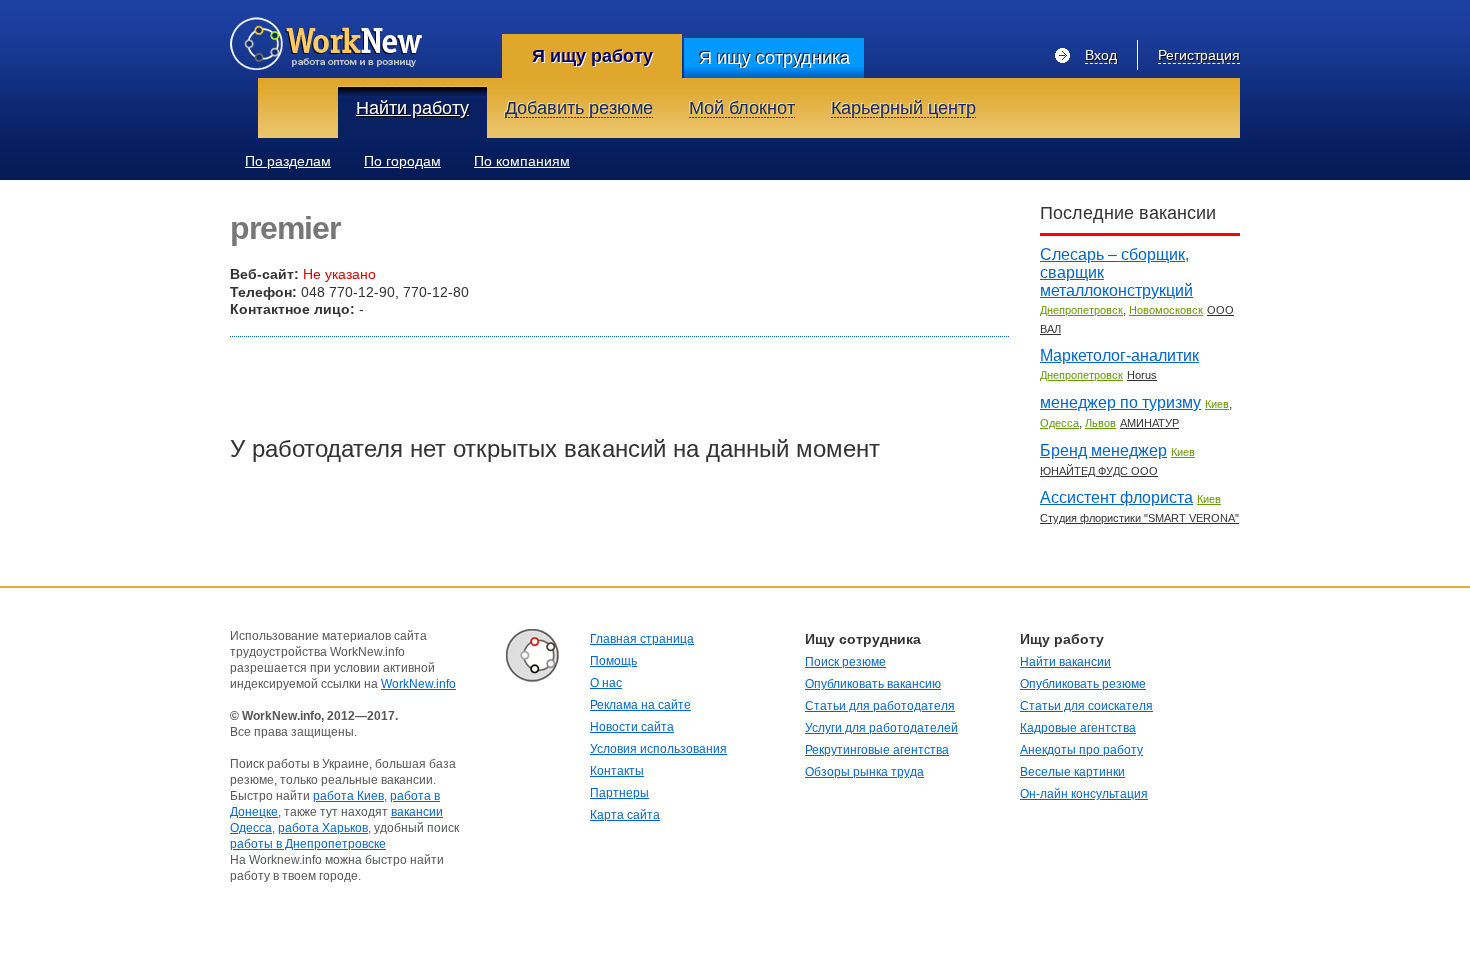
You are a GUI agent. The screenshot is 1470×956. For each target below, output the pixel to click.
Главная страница (642, 639)
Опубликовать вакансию (873, 684)
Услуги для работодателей (881, 728)
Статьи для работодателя (880, 706)
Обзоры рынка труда (864, 772)
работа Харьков (323, 828)
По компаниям (522, 161)
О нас (606, 683)
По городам (402, 161)
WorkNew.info (418, 684)
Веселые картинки (1072, 772)
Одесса (1059, 423)
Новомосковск (1166, 310)
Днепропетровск (1081, 310)
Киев (1217, 404)
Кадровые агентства (1078, 728)
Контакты (617, 771)
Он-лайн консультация (1084, 794)
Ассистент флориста (1116, 497)
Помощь (613, 661)
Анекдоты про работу (1081, 750)
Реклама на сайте (640, 705)
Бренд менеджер (1103, 450)
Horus (1142, 375)
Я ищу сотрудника (774, 58)
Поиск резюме (845, 662)
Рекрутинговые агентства (877, 750)
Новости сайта (632, 727)
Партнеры (619, 793)
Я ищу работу (592, 56)
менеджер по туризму (1120, 402)
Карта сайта (625, 815)
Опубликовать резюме (1083, 684)
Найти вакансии (1065, 662)
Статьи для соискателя (1086, 706)
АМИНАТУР (1149, 423)
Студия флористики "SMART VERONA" (1139, 518)
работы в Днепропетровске (308, 844)
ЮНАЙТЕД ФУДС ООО (1099, 471)
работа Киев (348, 796)
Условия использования (658, 749)
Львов (1100, 423)
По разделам (288, 161)
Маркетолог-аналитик (1119, 355)
